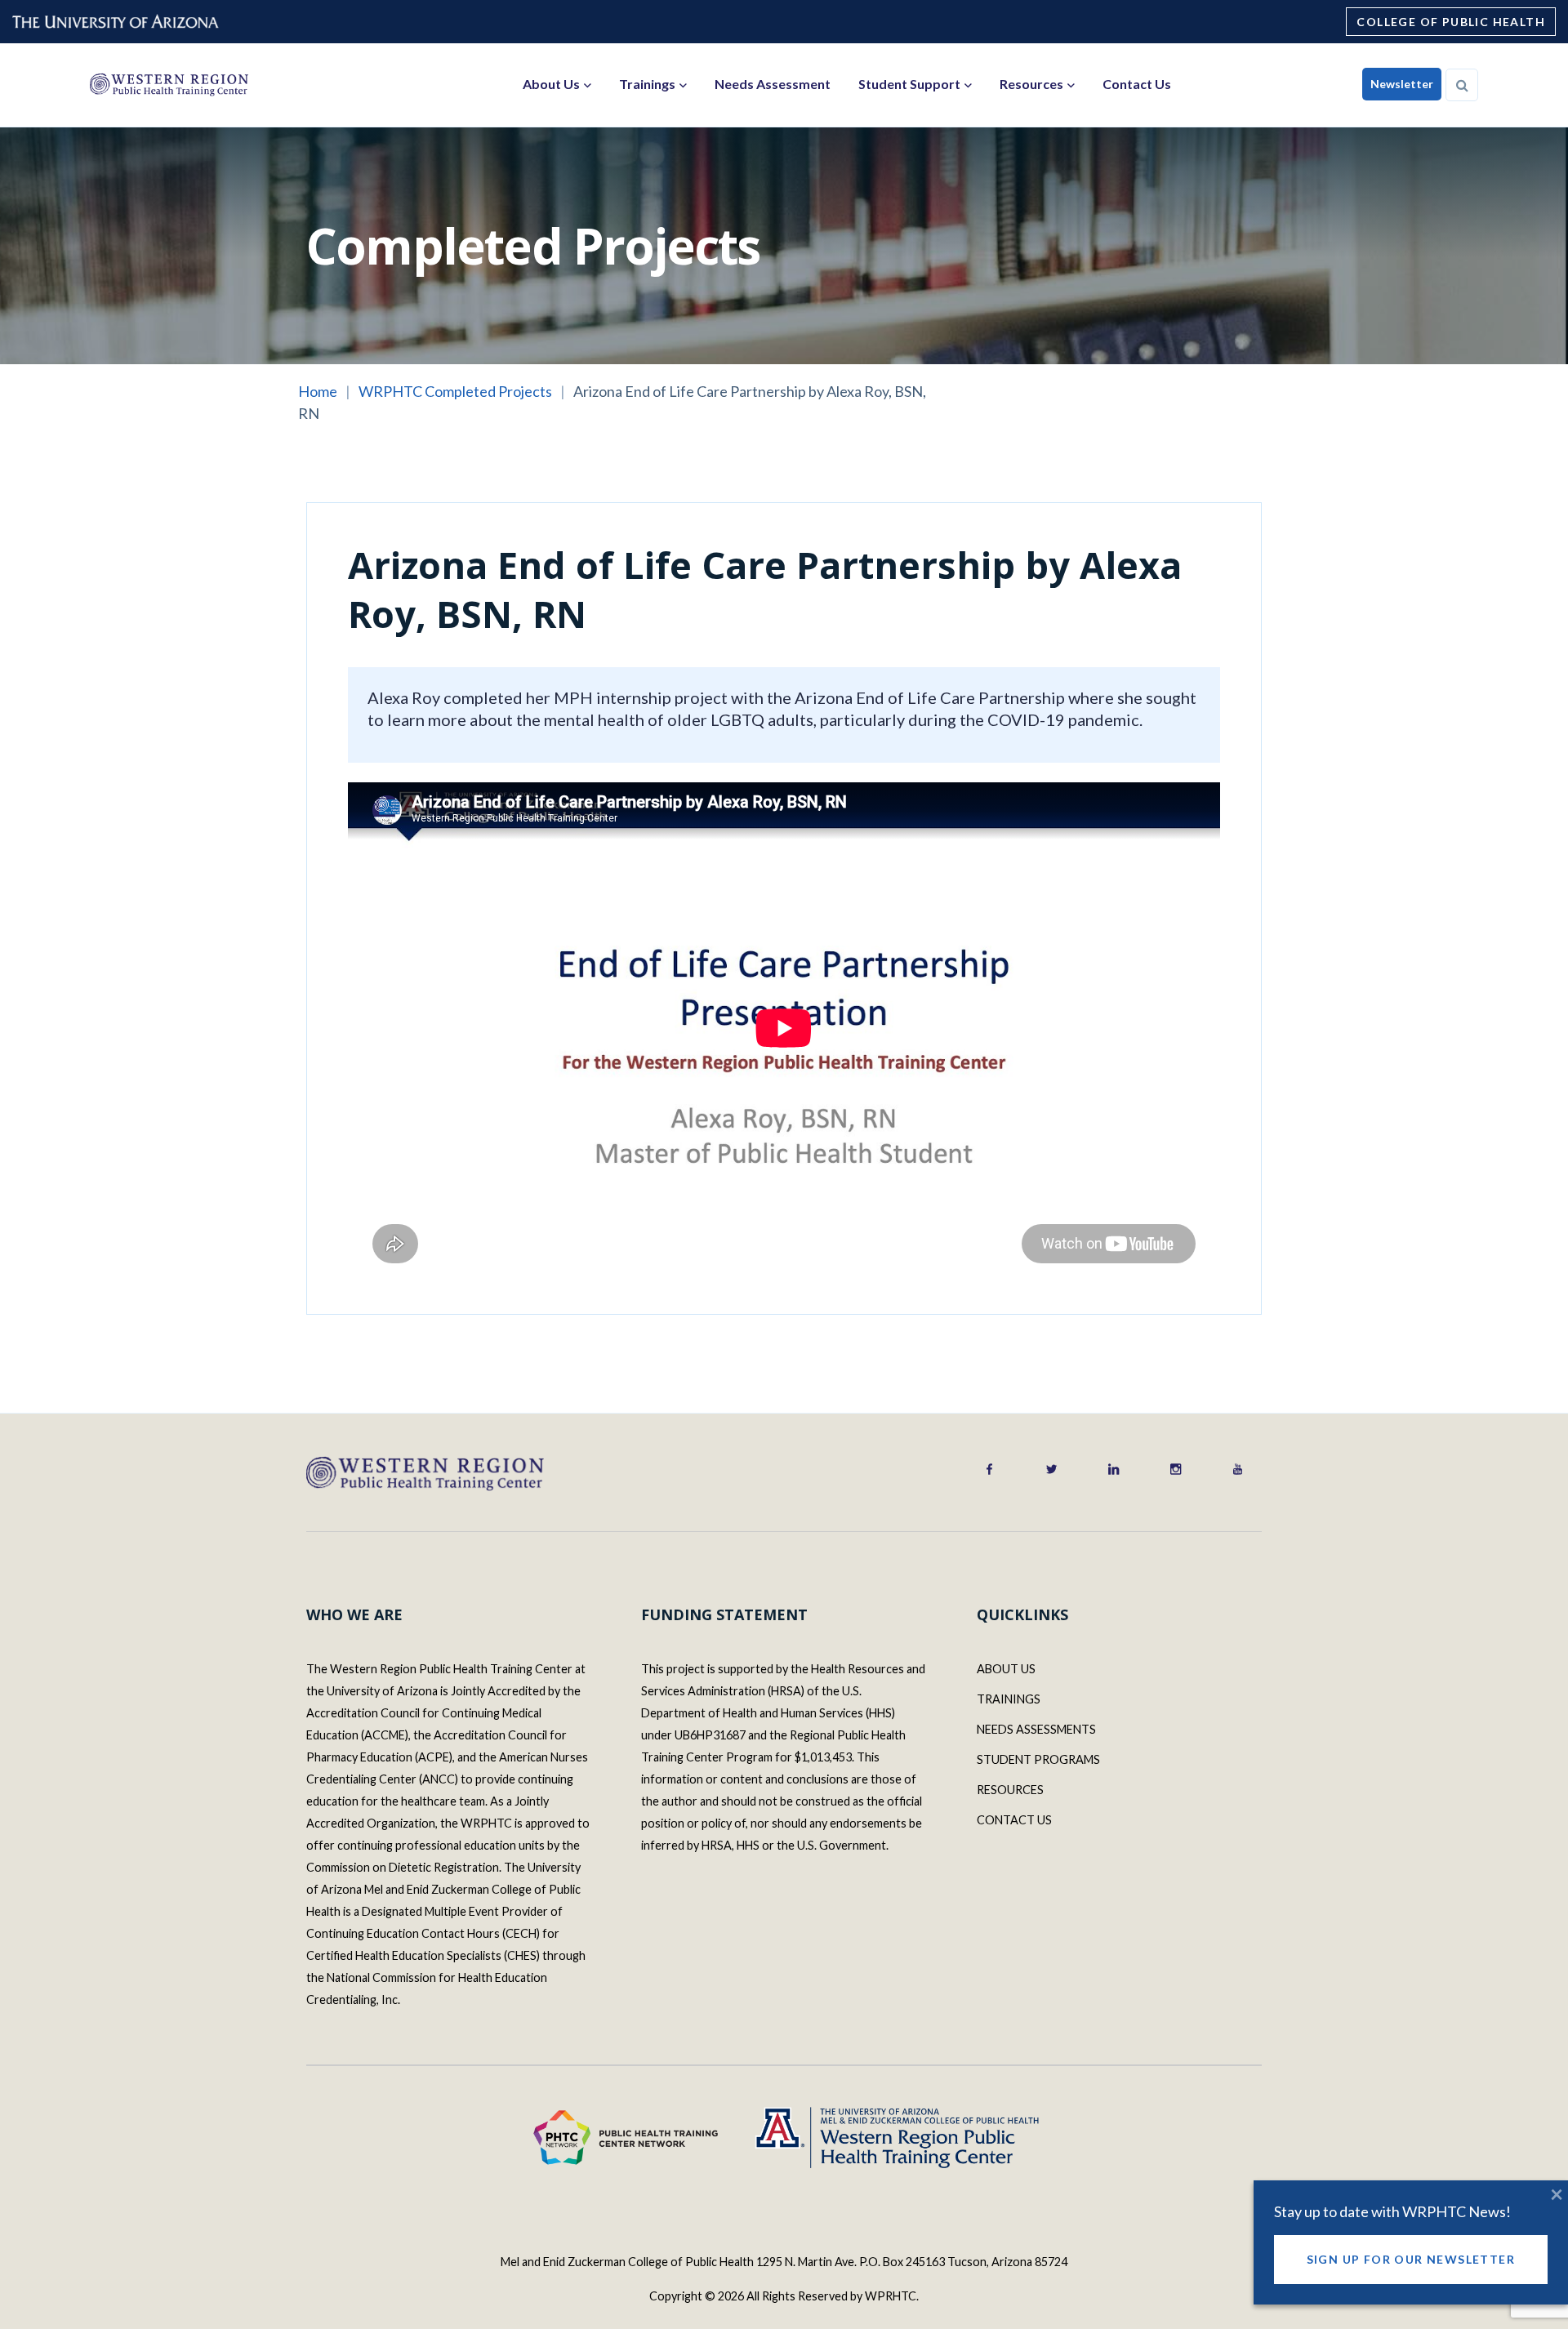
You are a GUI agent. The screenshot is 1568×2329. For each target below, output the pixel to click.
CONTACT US (1014, 1820)
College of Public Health (1451, 22)
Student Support (909, 84)
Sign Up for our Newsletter (1411, 2259)
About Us (551, 84)
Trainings (647, 84)
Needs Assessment (773, 84)
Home (318, 391)
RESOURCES (1010, 1790)
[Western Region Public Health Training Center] (169, 84)
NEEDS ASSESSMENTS (1036, 1729)
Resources (1031, 84)
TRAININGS (1009, 1699)
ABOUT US (1006, 1669)
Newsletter (1402, 84)
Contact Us (1137, 84)
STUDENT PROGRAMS (1038, 1759)
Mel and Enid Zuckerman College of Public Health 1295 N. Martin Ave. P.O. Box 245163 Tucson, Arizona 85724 (784, 2262)
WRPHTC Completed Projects (455, 391)
